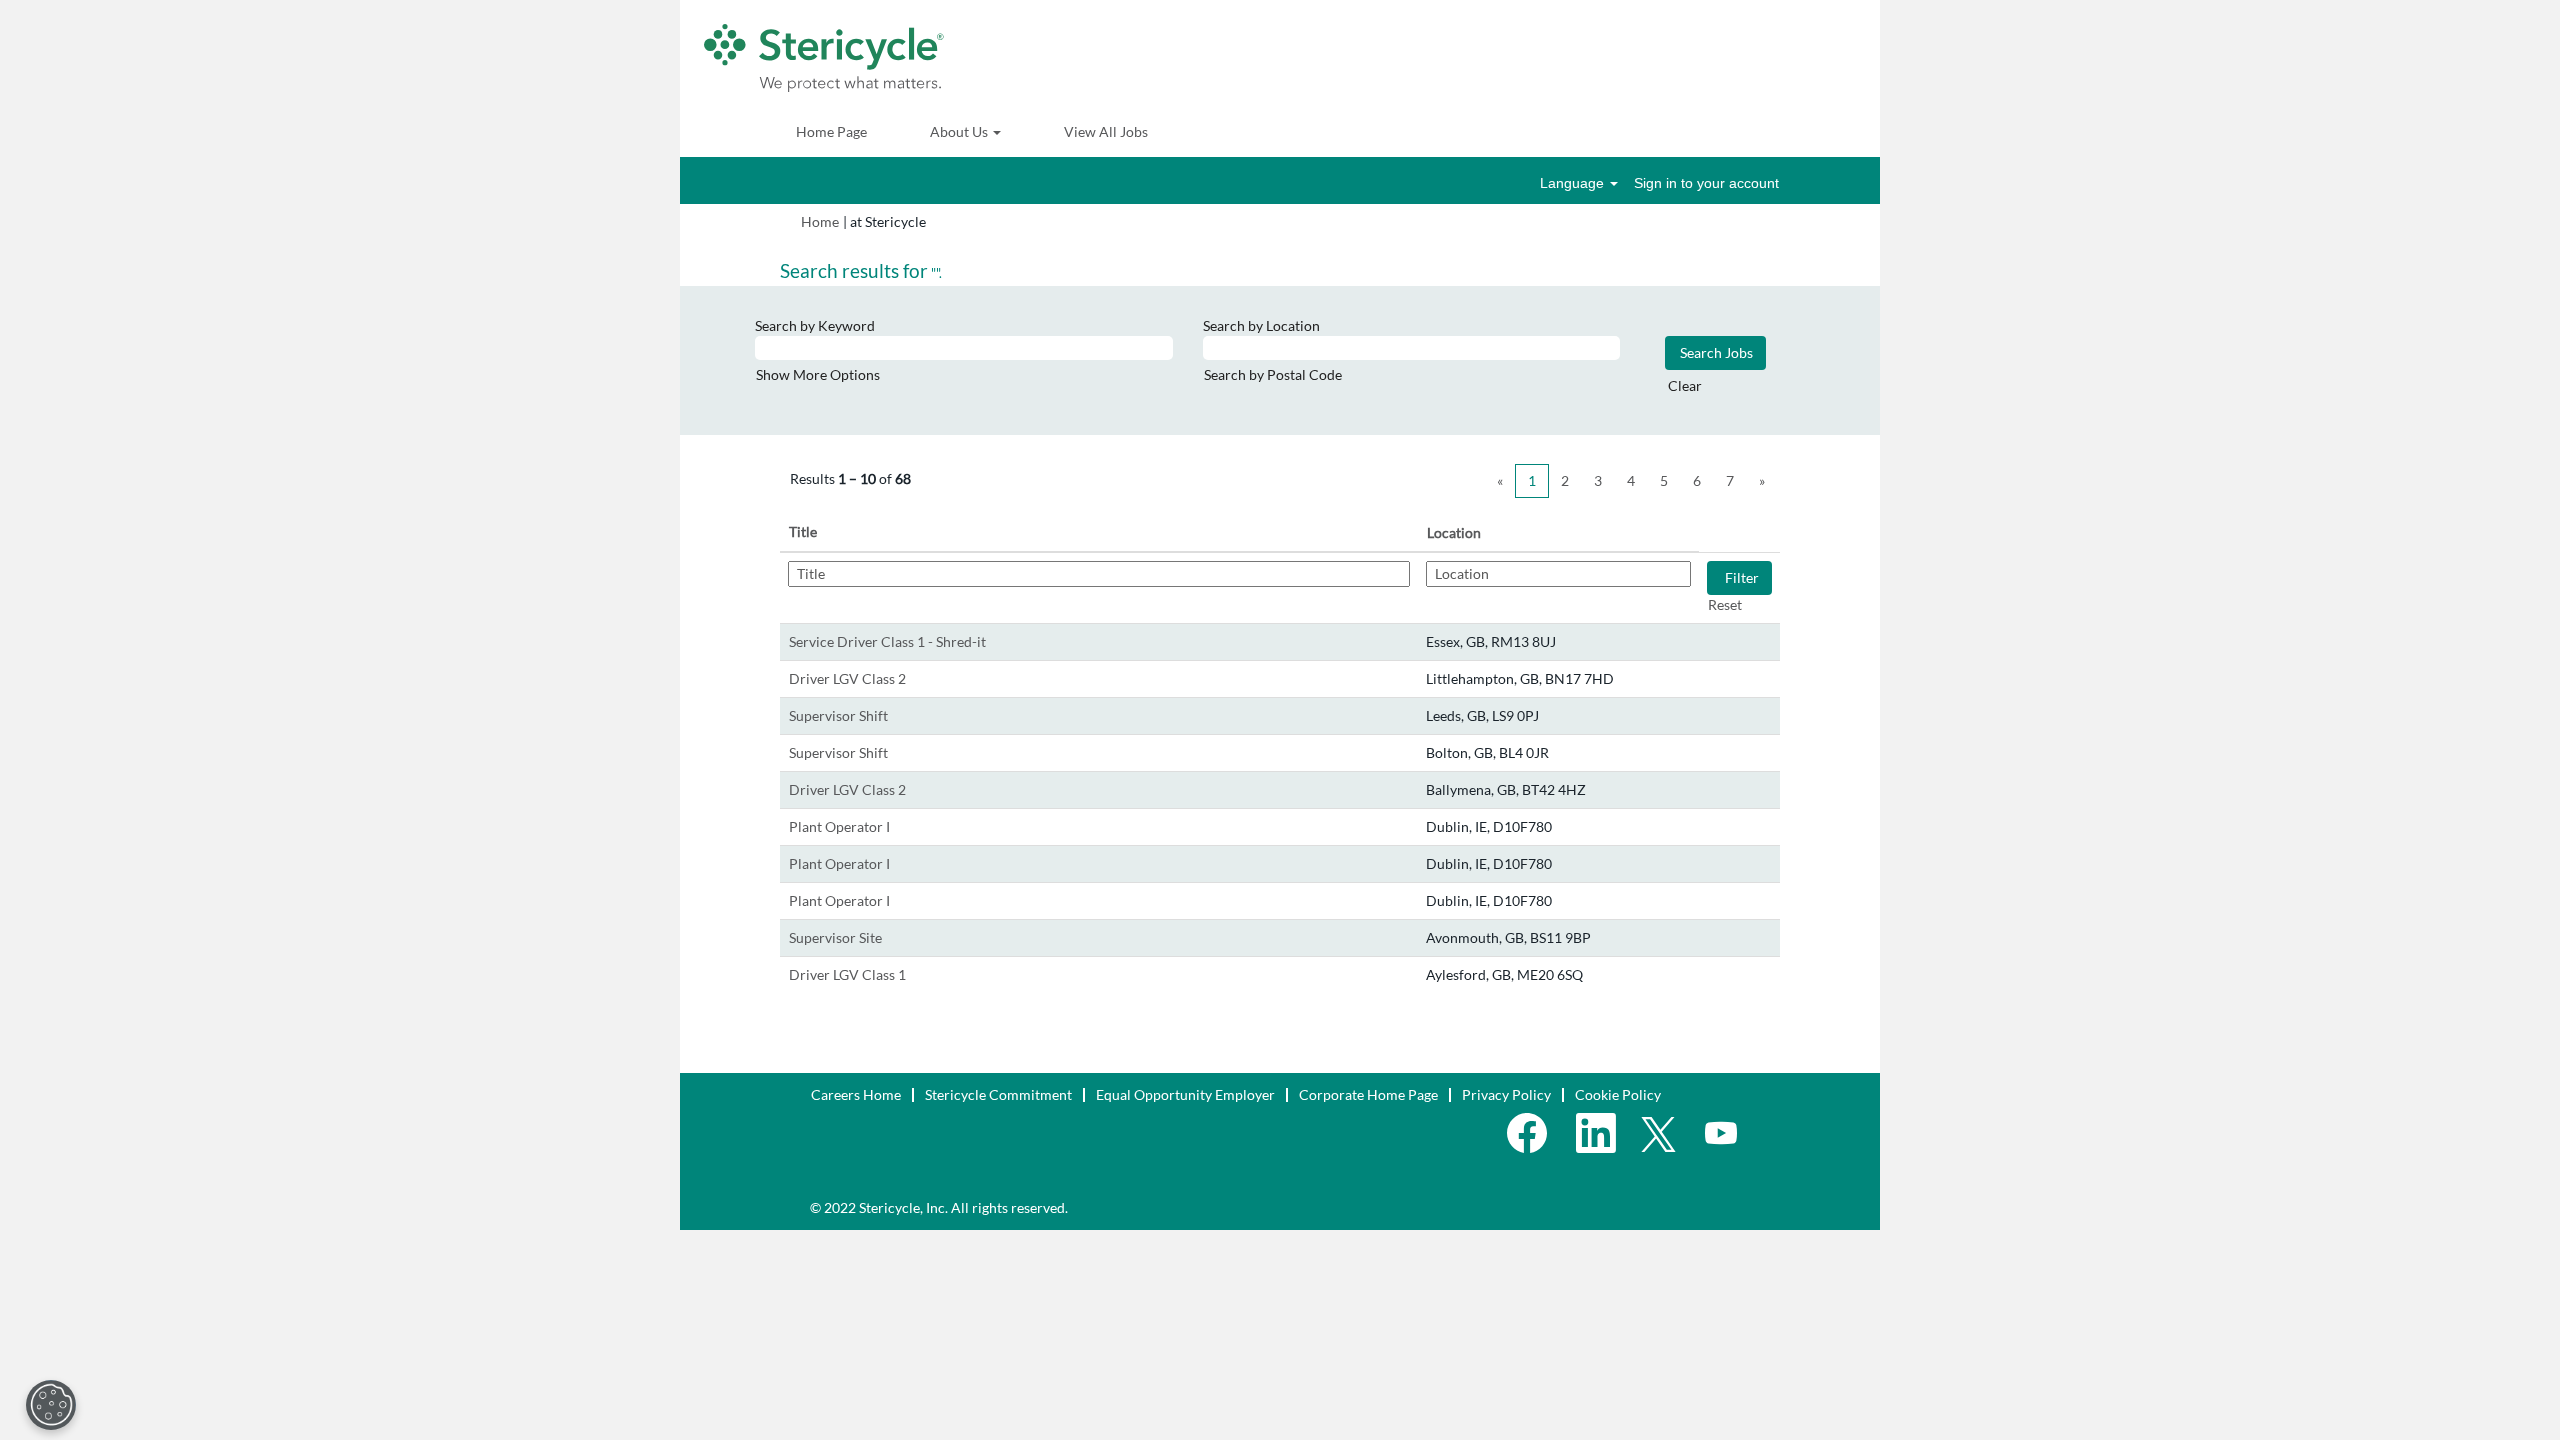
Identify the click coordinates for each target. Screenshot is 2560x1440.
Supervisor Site (835, 937)
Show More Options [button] (818, 374)
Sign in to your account (1706, 183)
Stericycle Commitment (998, 1094)
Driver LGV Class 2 (847, 678)
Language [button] (1574, 183)
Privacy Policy (1506, 1094)
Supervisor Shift (838, 715)
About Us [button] (960, 131)
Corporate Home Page (1368, 1094)
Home (820, 221)
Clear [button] (1685, 385)
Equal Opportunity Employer (1185, 1094)
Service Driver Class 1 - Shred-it (887, 641)
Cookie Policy (1618, 1094)
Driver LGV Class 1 (847, 974)
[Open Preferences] (51, 1405)
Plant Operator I (839, 826)
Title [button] (803, 531)
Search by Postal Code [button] (1273, 374)
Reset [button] (1725, 604)
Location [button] (1454, 532)
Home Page (831, 131)
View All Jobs (1106, 131)
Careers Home (856, 1094)
